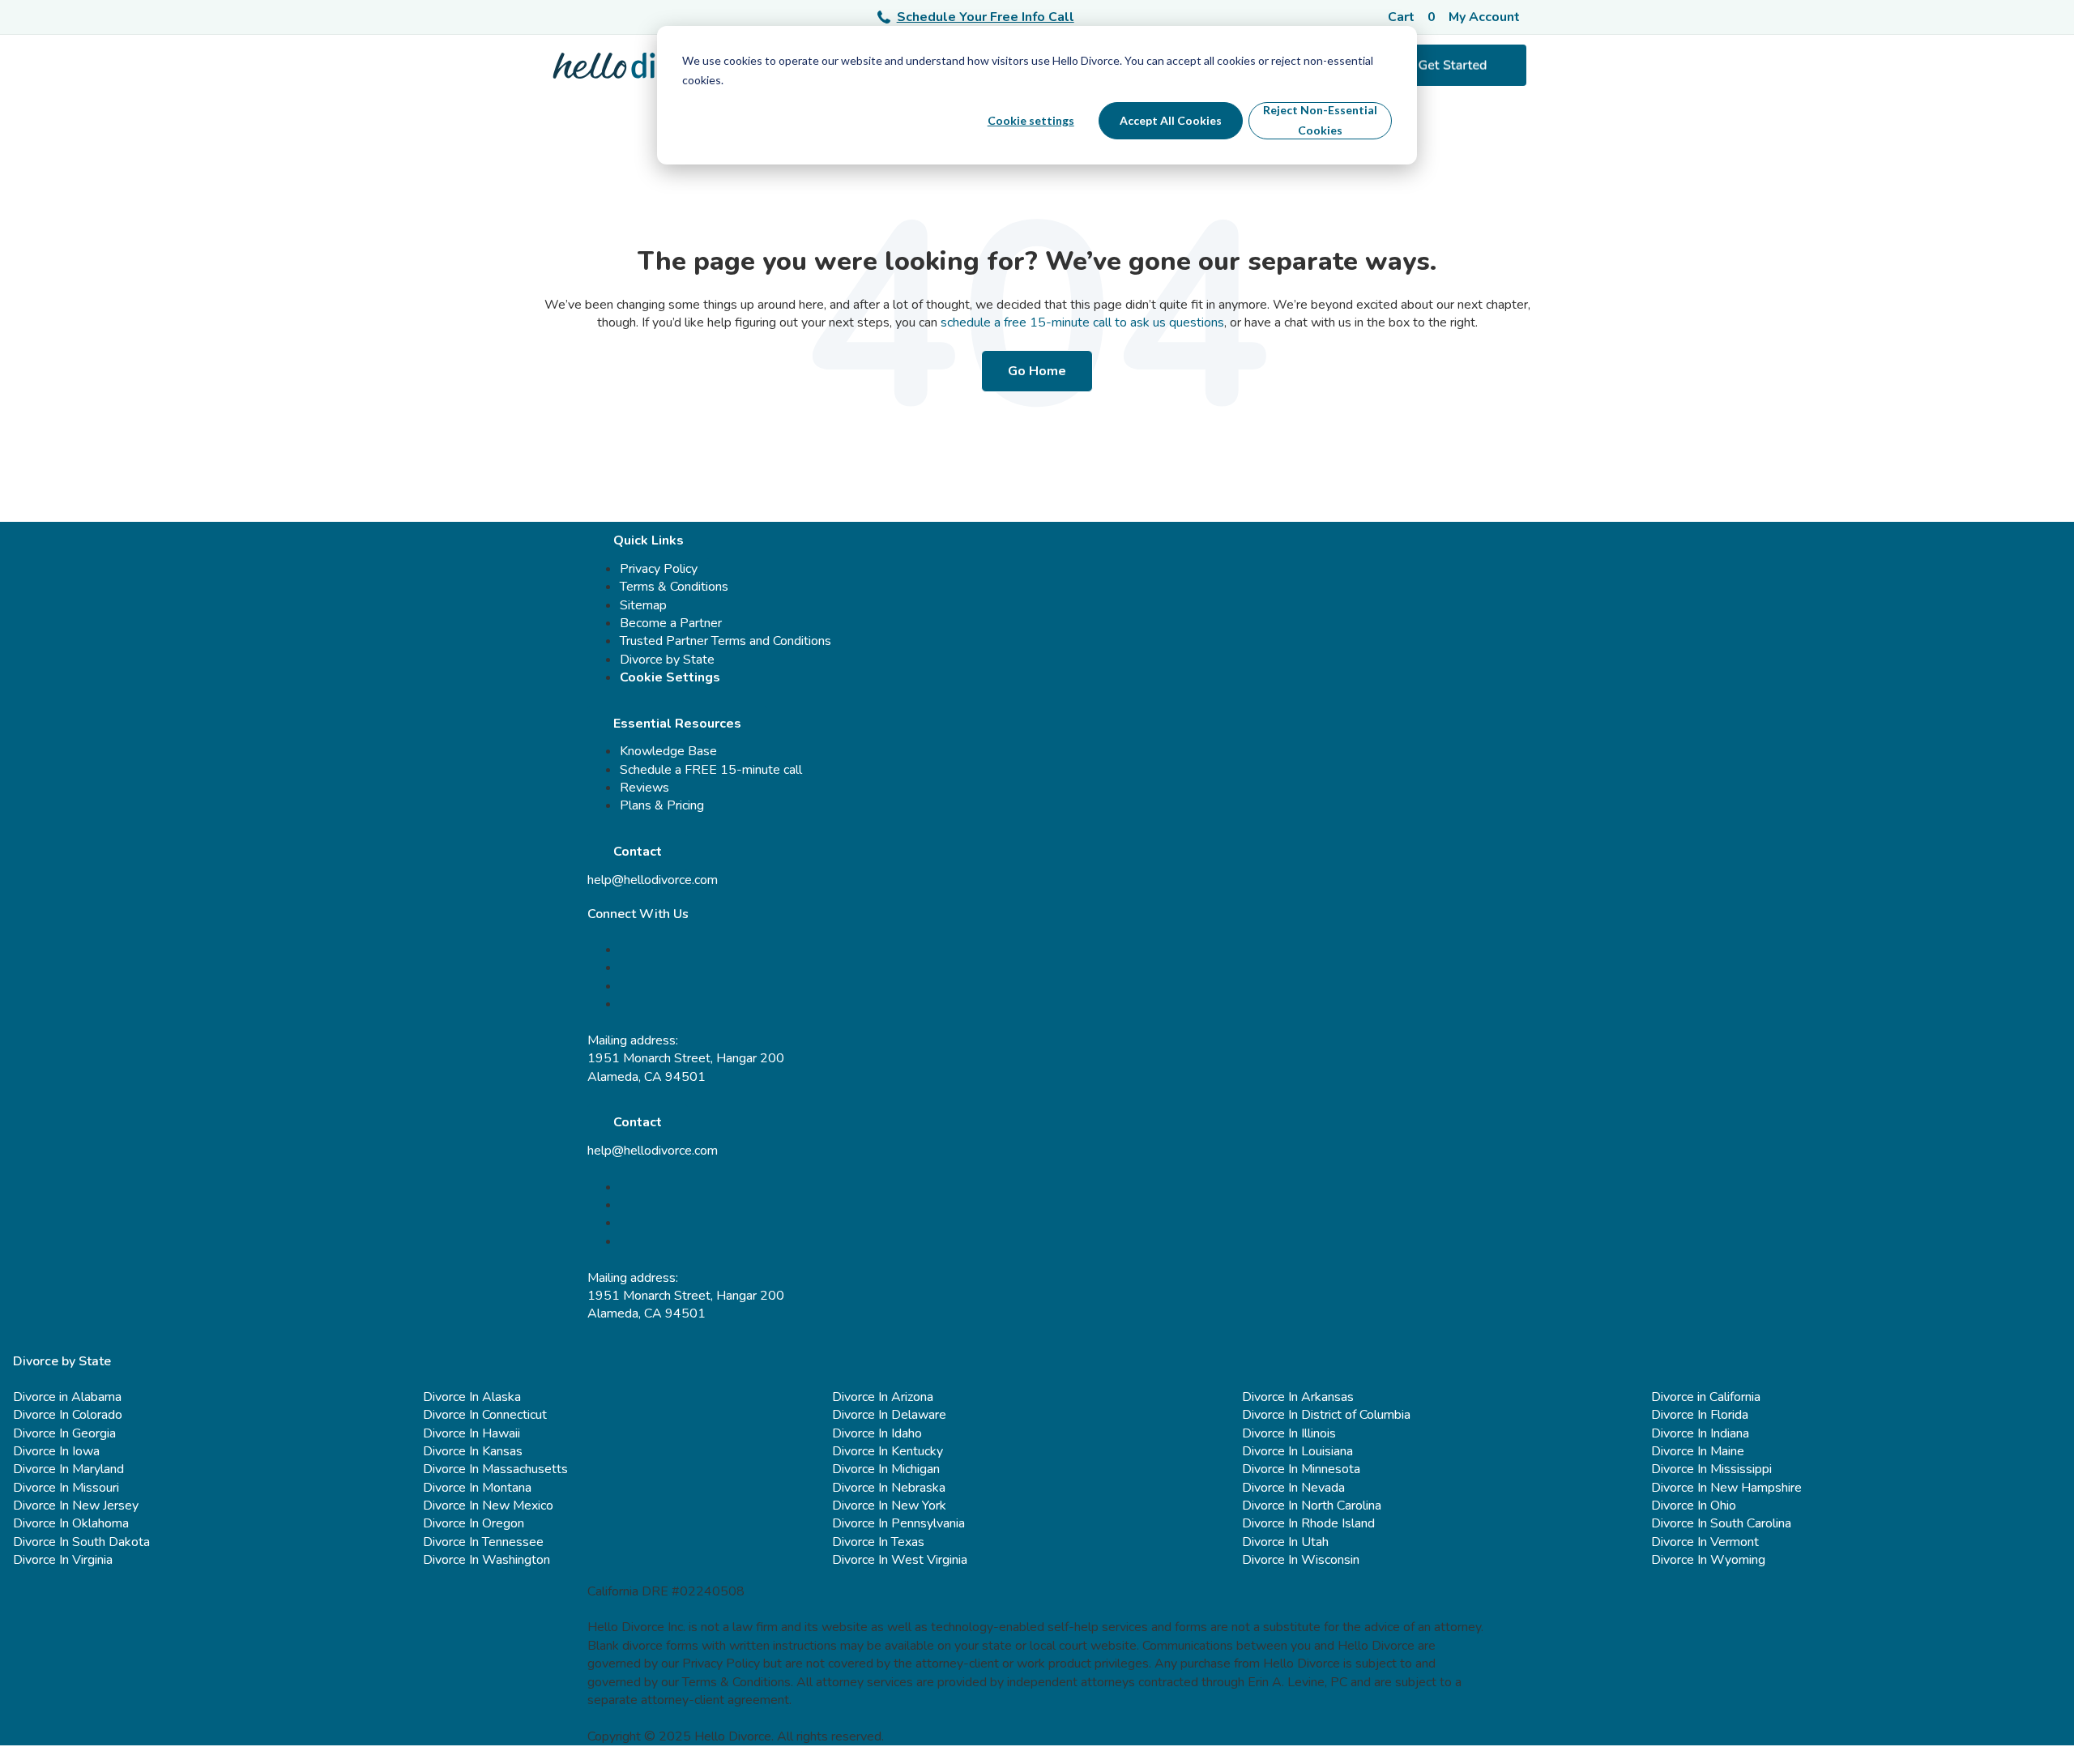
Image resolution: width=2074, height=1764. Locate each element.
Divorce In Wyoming (1708, 1560)
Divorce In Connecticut (485, 1415)
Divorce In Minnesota (1301, 1469)
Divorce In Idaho (877, 1433)
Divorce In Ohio (1694, 1506)
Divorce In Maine (1698, 1451)
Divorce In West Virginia (900, 1560)
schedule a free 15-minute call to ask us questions (1082, 322)
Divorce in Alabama (67, 1397)
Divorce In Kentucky (888, 1451)
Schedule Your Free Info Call (986, 17)
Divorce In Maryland (68, 1469)
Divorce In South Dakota (81, 1542)
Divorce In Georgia (64, 1433)
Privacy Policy (659, 569)
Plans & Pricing (662, 805)
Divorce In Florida (1700, 1415)
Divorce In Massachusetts (495, 1469)
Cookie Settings (670, 677)
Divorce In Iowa (56, 1451)
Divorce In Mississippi (1711, 1469)
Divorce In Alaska (472, 1397)
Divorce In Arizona (883, 1397)
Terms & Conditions (674, 587)
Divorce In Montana (477, 1488)
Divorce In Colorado (68, 1415)
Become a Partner (671, 623)
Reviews (644, 788)
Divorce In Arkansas (1298, 1397)
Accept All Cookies (1171, 120)
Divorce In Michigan (886, 1469)
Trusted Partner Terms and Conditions (725, 641)
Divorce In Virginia (63, 1560)
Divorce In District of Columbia (1326, 1415)
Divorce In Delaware (889, 1415)
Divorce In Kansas (473, 1451)
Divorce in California (1706, 1397)
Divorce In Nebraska (889, 1488)
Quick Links (649, 540)
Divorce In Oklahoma (71, 1523)
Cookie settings (1031, 120)
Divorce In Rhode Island (1308, 1523)
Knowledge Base (668, 751)
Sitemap (643, 605)
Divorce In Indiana (1700, 1433)
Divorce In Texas (878, 1542)
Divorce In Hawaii (472, 1433)
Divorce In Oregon (474, 1523)
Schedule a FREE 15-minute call (711, 770)
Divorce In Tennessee (483, 1542)
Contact (638, 852)
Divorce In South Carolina (1721, 1523)
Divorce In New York (889, 1506)
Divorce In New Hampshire (1726, 1488)
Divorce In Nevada (1293, 1488)
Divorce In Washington (486, 1560)
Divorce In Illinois (1289, 1433)
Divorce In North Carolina (1312, 1506)
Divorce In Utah (1285, 1542)
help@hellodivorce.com (653, 880)
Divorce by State (667, 660)
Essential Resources (677, 724)
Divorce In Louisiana (1297, 1451)
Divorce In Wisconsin (1301, 1560)
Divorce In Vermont (1705, 1542)
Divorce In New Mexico (488, 1506)
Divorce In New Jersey (76, 1506)
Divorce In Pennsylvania (898, 1523)
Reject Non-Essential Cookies (1320, 120)
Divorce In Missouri (66, 1488)
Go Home (1037, 371)
